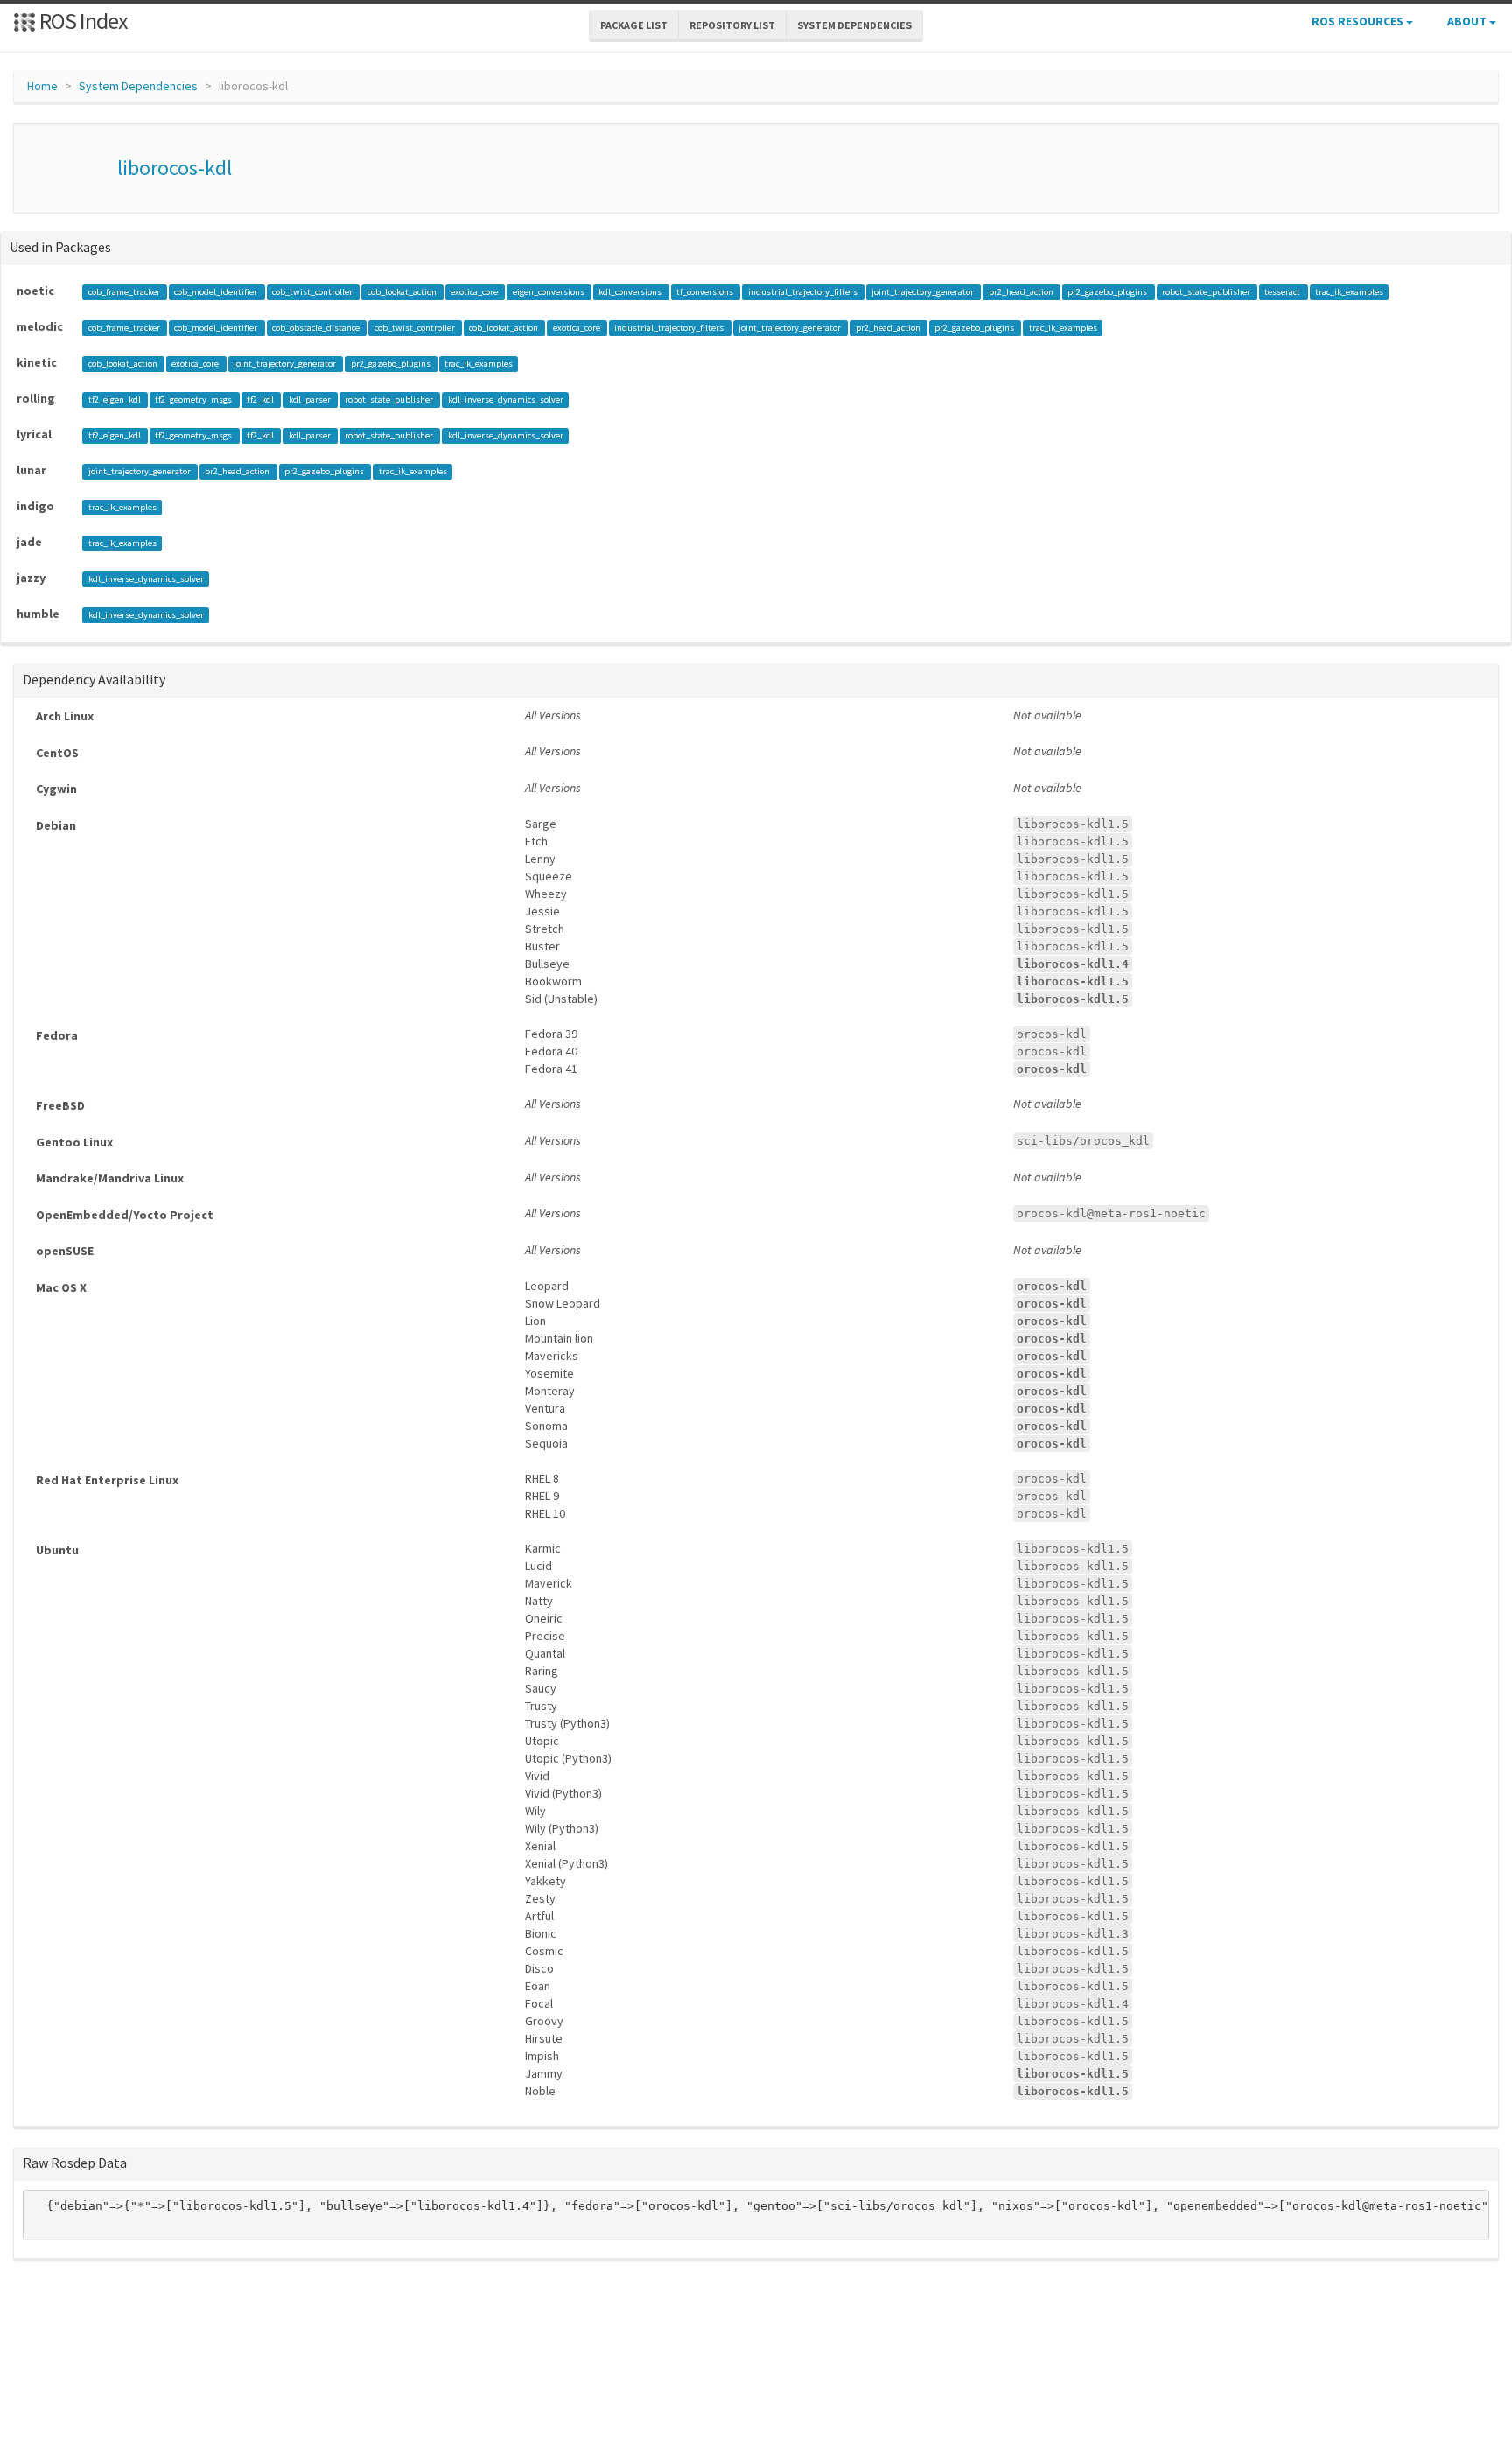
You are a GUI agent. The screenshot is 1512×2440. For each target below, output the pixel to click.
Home (42, 86)
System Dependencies (138, 86)
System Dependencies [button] (854, 25)
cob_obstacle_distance (317, 328)
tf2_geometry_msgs (194, 400)
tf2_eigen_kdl (115, 400)
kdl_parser (311, 400)
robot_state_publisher (1207, 292)
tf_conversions (706, 292)
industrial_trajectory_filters (804, 292)
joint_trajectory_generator (924, 292)
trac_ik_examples (1349, 292)
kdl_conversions (631, 292)
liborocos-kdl (175, 168)
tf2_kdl (261, 400)
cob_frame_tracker (125, 292)
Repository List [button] (732, 25)
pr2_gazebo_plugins (1108, 292)
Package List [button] (634, 25)
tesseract (1283, 292)
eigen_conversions (549, 292)
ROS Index (82, 21)
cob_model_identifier (217, 292)
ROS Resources (1359, 21)
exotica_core (475, 292)
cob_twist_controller (313, 292)
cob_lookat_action (403, 292)
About (1468, 21)
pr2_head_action (1022, 292)
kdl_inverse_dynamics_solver (506, 400)
